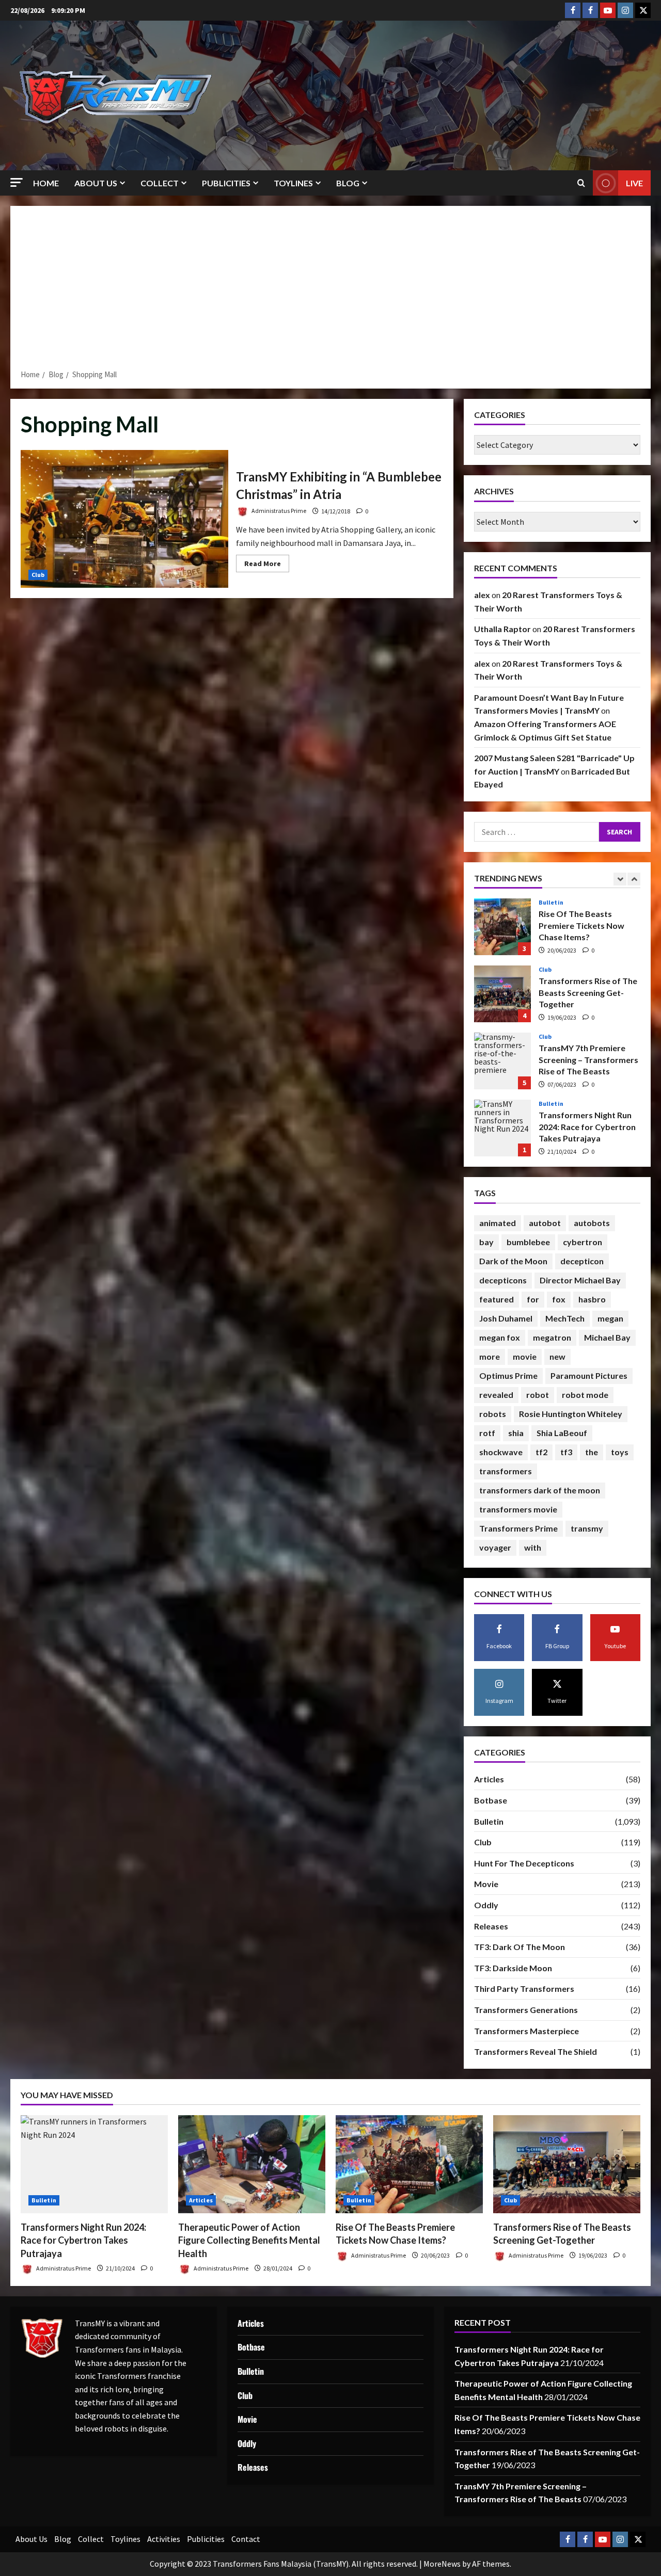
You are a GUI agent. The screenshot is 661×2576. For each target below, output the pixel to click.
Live (634, 183)
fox (559, 1299)
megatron (552, 1337)
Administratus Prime (278, 511)
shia (516, 1433)
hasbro (592, 1299)
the (592, 1452)
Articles (550, 1104)
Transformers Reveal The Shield (536, 2051)
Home (46, 183)
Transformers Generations (526, 2010)
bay (486, 1242)
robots (493, 1414)
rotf (487, 1433)
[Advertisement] (330, 291)
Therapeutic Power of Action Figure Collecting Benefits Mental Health (502, 1128)
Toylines (293, 183)
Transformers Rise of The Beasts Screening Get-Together (502, 927)
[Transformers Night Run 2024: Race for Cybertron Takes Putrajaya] (94, 2164)
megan (610, 1318)
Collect (160, 183)
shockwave (501, 1452)
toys (620, 1452)
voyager (495, 1547)
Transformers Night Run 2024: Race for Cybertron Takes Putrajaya (502, 1061)
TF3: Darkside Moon (513, 1968)
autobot (545, 1223)
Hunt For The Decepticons (524, 1863)
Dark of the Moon (513, 1261)
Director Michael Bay (580, 1280)
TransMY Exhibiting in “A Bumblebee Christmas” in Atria (124, 519)
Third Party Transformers (524, 1989)
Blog (348, 183)
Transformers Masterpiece (526, 2031)
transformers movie (518, 1509)
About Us (96, 183)
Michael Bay (607, 1337)
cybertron (583, 1242)
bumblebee (528, 1242)
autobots (592, 1223)
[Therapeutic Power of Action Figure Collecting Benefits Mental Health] (252, 2164)
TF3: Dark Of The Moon (520, 1947)
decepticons (503, 1280)
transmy (587, 1528)
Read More (267, 565)
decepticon (582, 1261)
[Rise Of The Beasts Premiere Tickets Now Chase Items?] (409, 2164)
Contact (246, 2539)
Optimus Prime (508, 1375)
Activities (164, 2539)
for (533, 1299)
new (557, 1356)
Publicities (226, 183)
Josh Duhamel (506, 1318)
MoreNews (442, 2564)
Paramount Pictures (589, 1375)
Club (38, 575)
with (533, 1547)
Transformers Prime (518, 1528)
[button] (17, 182)
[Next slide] (634, 879)
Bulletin (551, 1037)
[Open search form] (581, 183)
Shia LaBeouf (562, 1433)
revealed (496, 1395)
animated (498, 1223)
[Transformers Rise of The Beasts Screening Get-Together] (567, 2164)
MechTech (565, 1318)
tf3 (566, 1452)
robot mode (585, 1395)
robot (538, 1395)
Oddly (486, 1905)
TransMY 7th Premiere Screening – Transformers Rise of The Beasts (502, 994)
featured (497, 1299)
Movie (486, 1884)
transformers (506, 1471)
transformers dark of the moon (540, 1490)
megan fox (500, 1337)
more (490, 1356)
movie (525, 1356)
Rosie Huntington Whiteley (571, 1414)
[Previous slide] (620, 879)
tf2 (541, 1452)
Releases (491, 1926)
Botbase (491, 1800)
